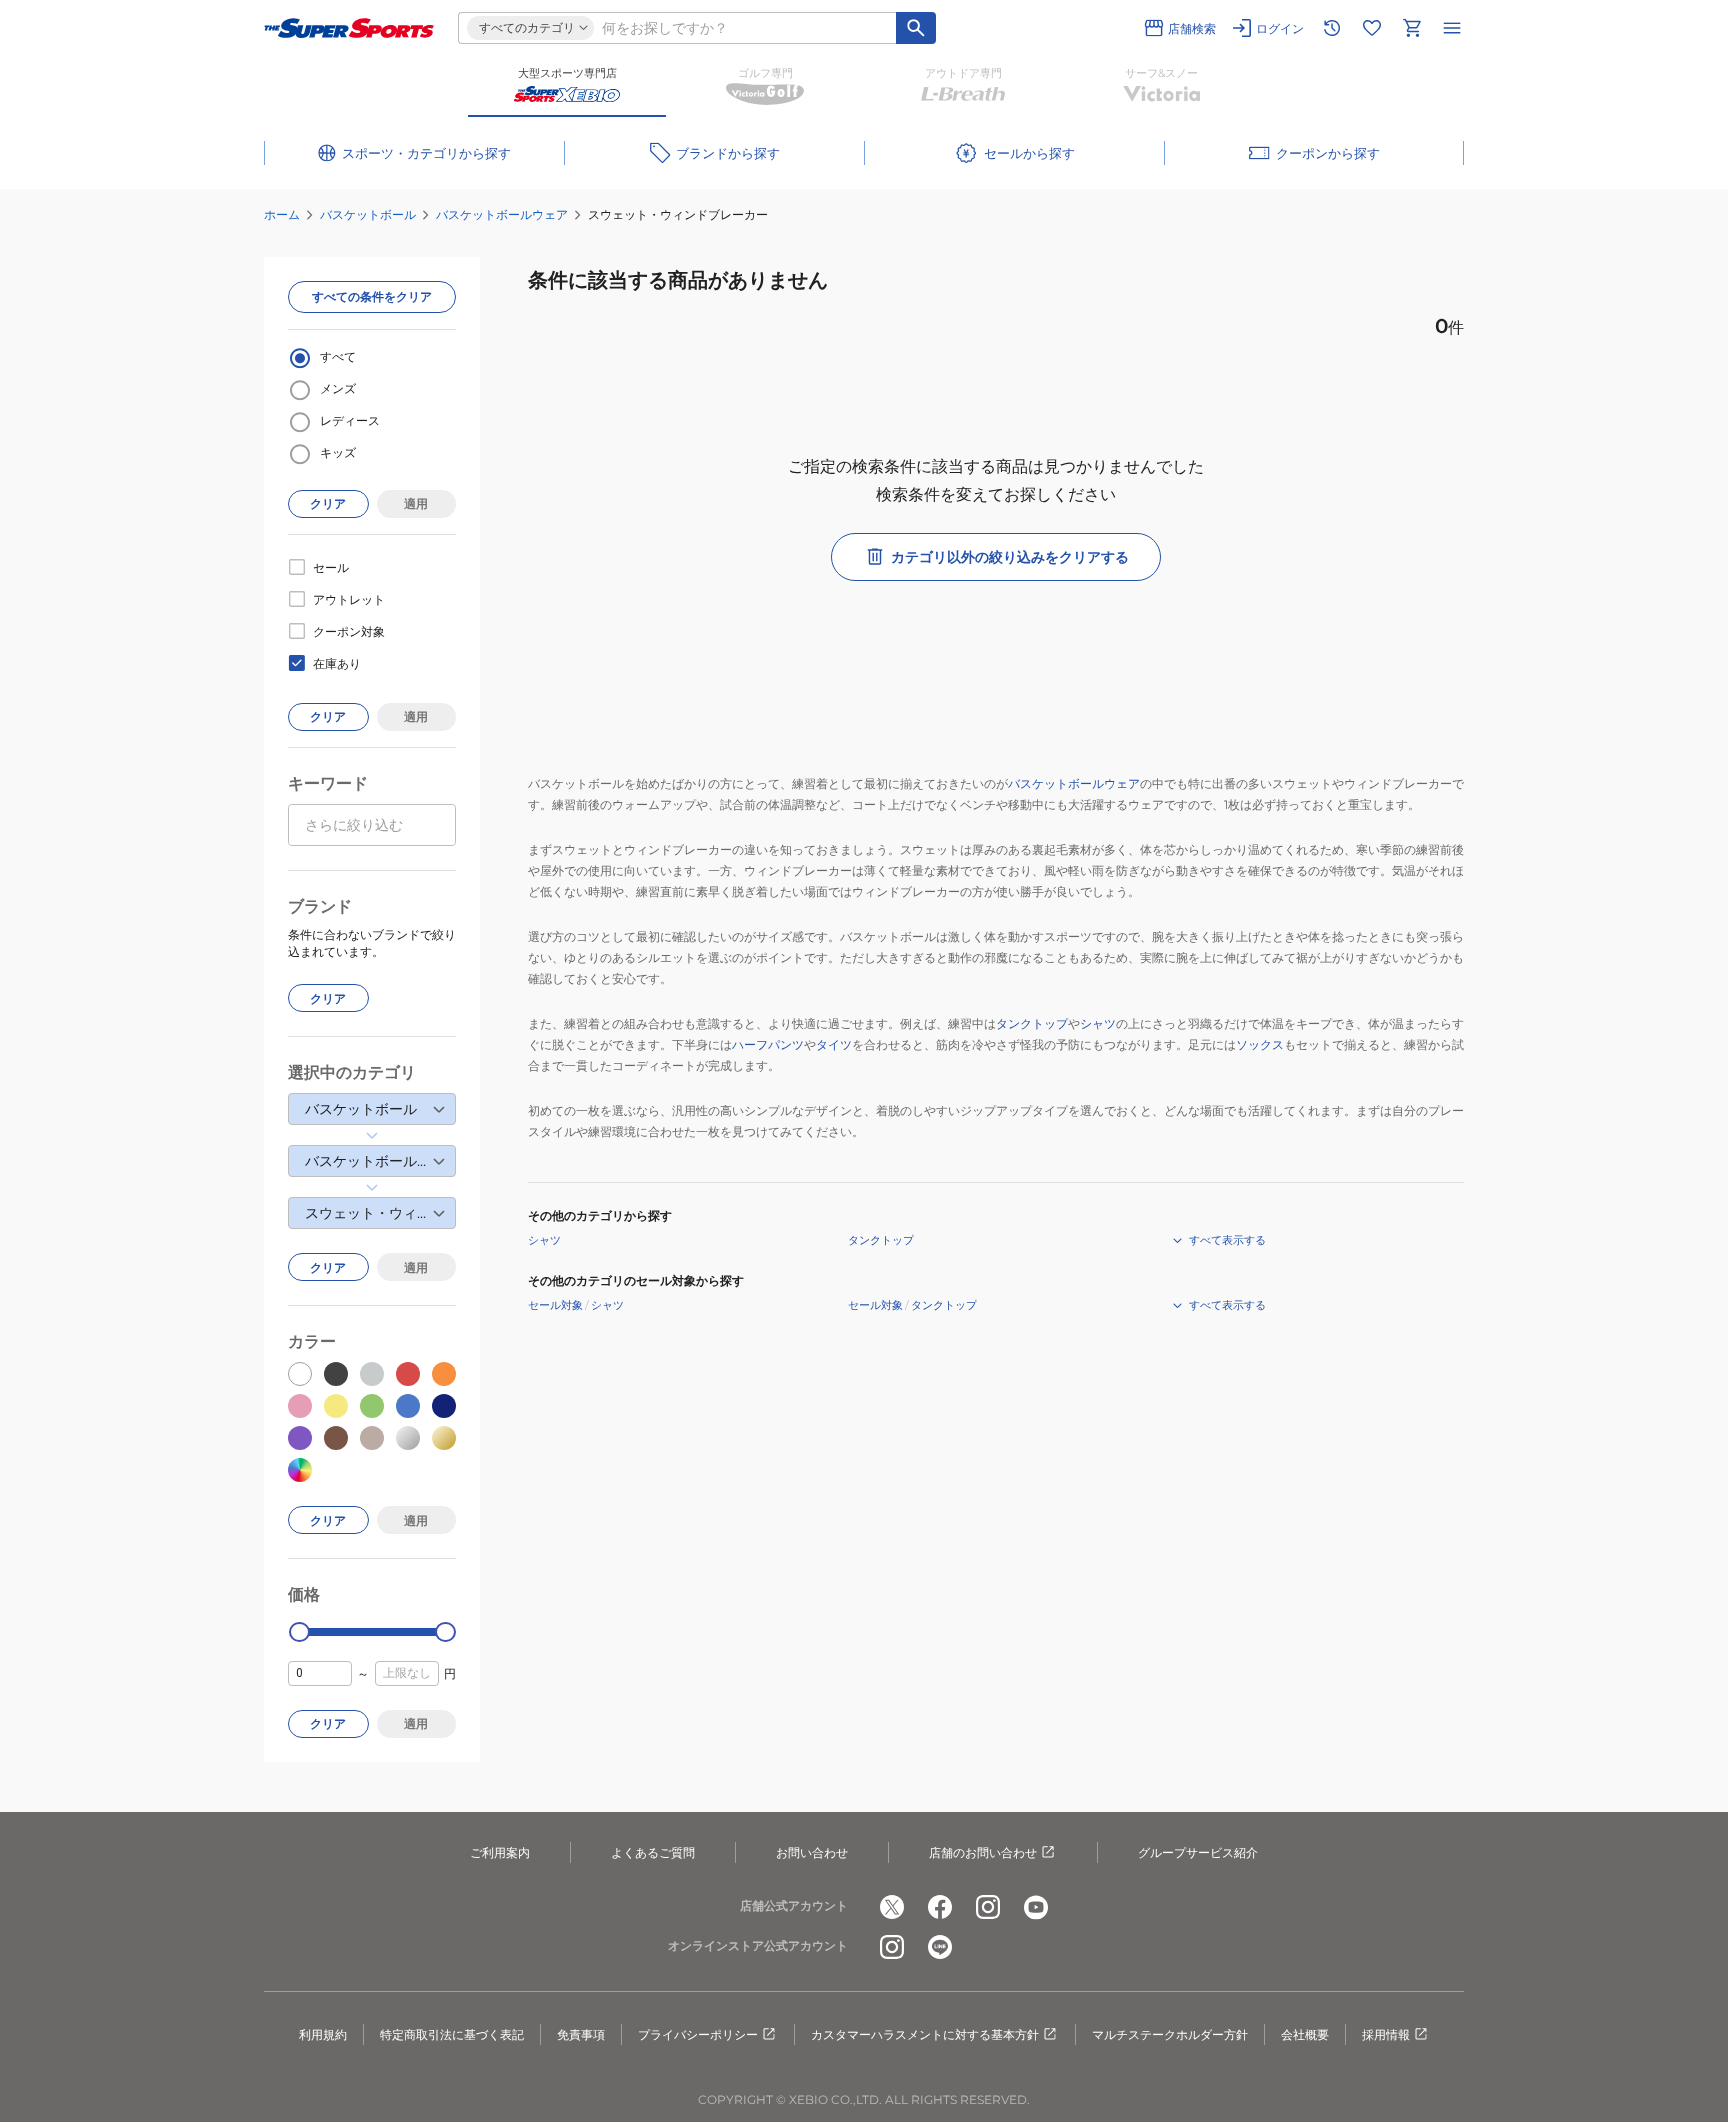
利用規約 (323, 2034)
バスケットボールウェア (502, 214)
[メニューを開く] (1452, 28)
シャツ (1098, 1023)
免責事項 (581, 2034)
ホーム (282, 214)
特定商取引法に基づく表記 (452, 2034)
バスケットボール (368, 214)
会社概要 (1305, 2034)
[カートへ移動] (1412, 28)
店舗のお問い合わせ (983, 1852)
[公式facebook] (940, 1907)
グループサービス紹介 (1198, 1852)
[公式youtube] (1036, 1907)
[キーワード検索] (916, 28)
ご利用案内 (500, 1852)
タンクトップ (1032, 1023)
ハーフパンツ (768, 1044)
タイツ (834, 1044)
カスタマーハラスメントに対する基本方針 (925, 2034)
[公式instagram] (988, 1907)
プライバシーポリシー (698, 2034)
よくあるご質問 (653, 1852)
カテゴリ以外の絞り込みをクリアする (1010, 557)
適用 (416, 503)
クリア (328, 503)
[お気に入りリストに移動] (1372, 28)
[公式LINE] (940, 1947)
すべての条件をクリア (372, 296)
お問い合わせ (812, 1852)
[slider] (299, 1632)
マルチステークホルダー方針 (1170, 2034)
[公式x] (892, 1907)
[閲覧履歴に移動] (1332, 28)
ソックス (1260, 1044)
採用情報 (1386, 2034)
